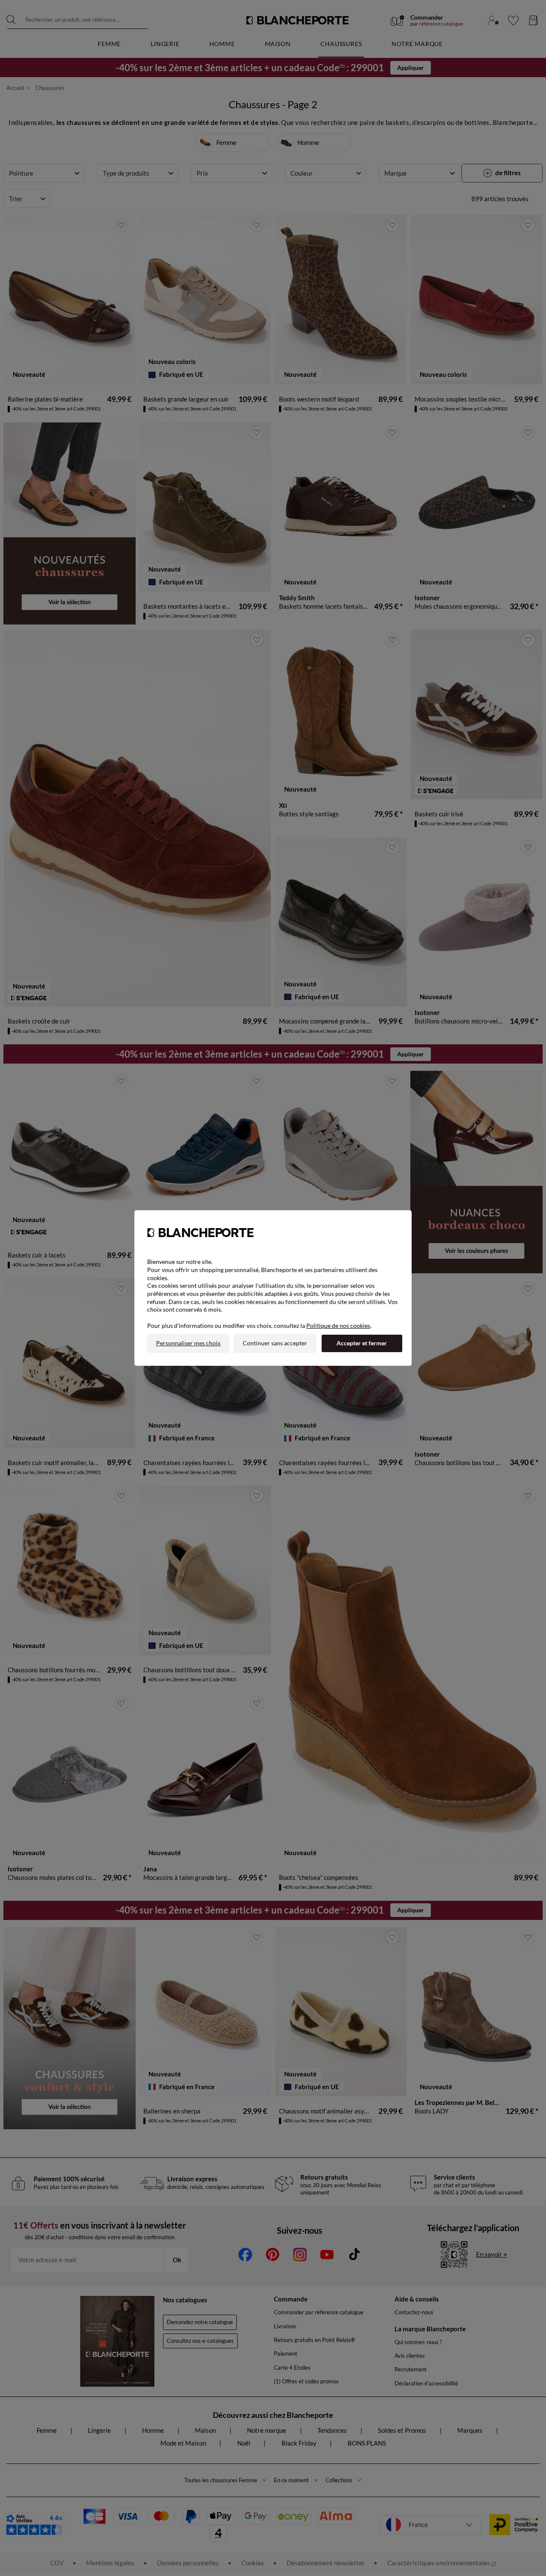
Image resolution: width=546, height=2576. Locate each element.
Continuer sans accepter (275, 1343)
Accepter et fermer (362, 1343)
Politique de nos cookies (338, 1326)
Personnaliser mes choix (188, 1343)
